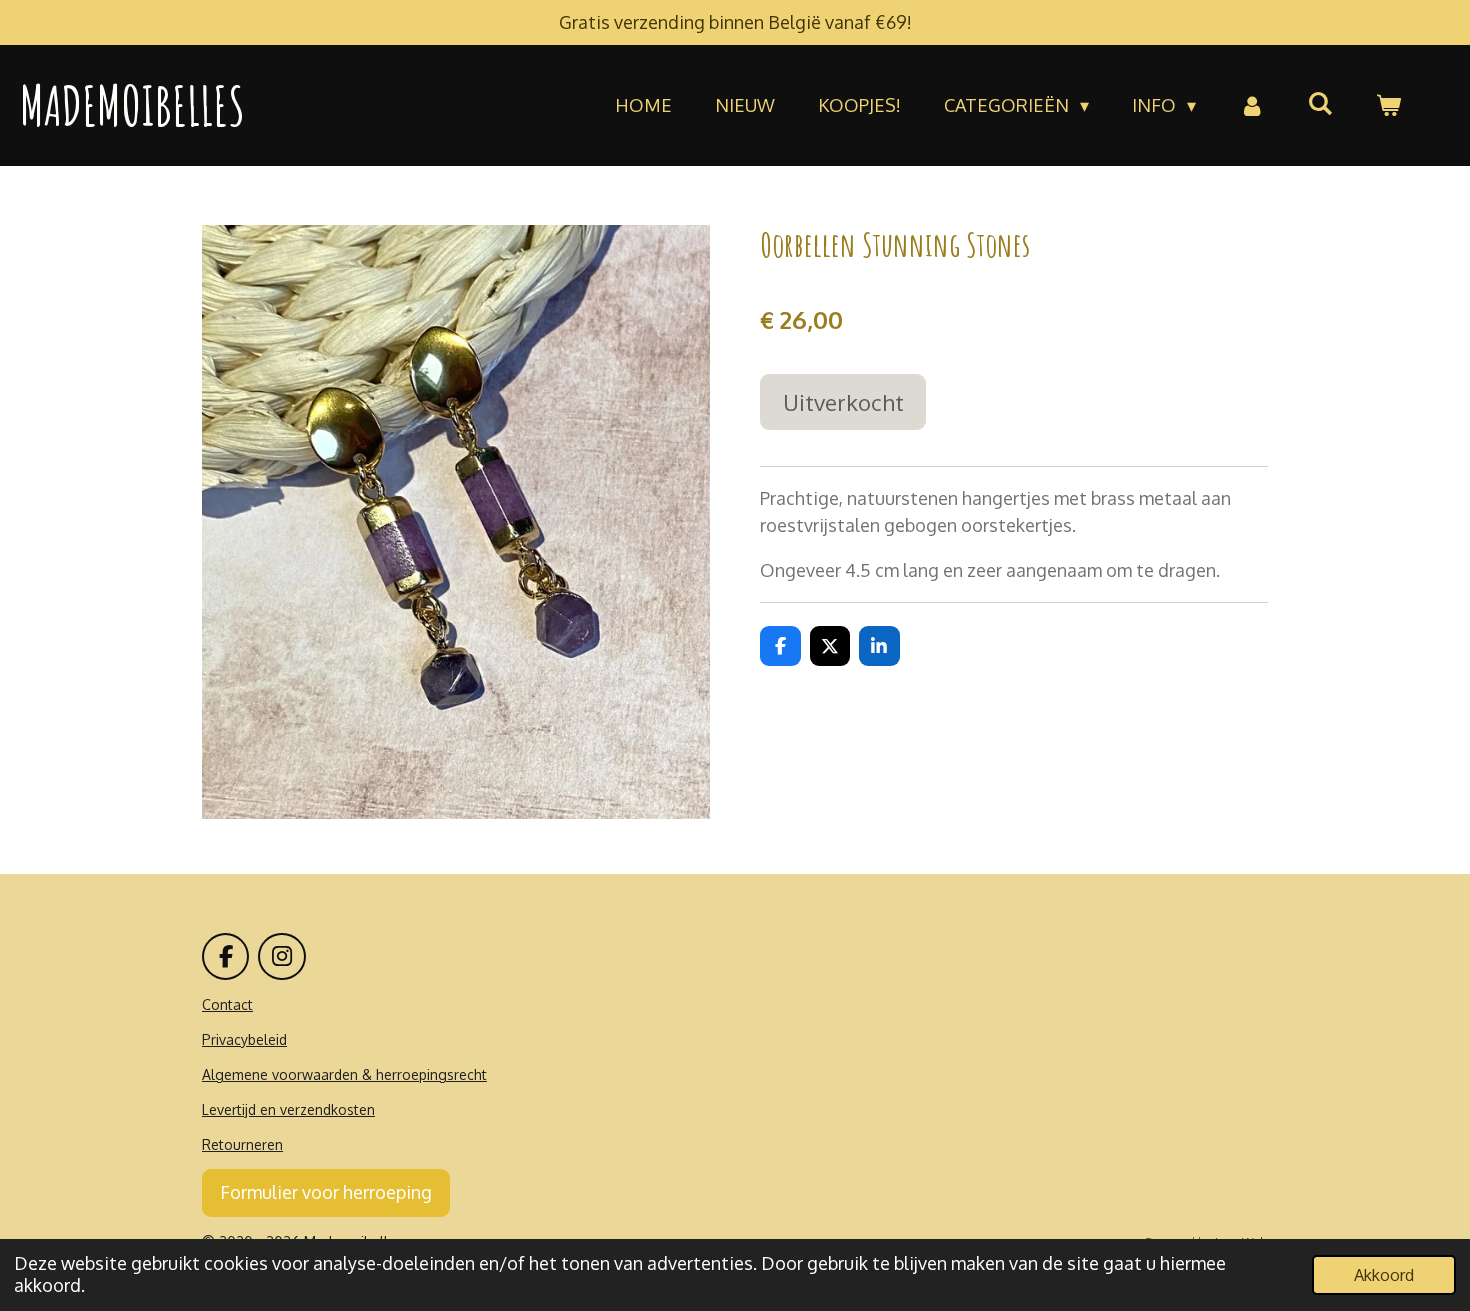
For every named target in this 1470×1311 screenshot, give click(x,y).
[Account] (1251, 105)
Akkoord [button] (1384, 1274)
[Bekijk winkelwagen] (1388, 105)
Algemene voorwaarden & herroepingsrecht (344, 1074)
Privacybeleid (244, 1039)
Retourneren (242, 1144)
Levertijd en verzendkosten (288, 1109)
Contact (227, 1004)
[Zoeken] (1320, 103)
